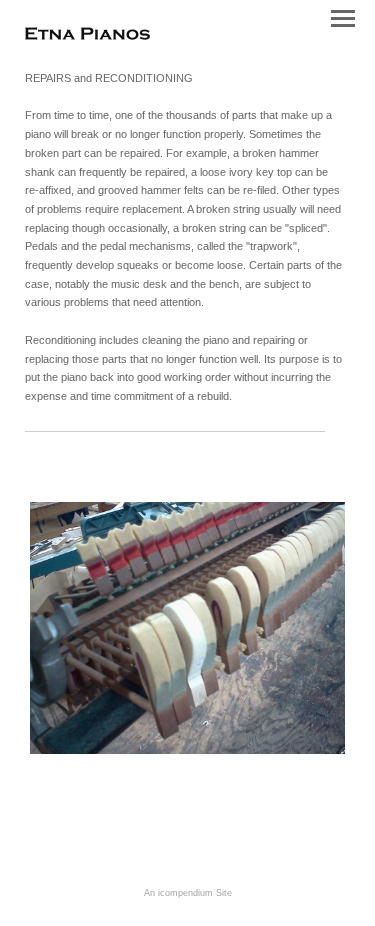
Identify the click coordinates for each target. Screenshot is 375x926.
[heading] (87, 36)
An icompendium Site (188, 893)
